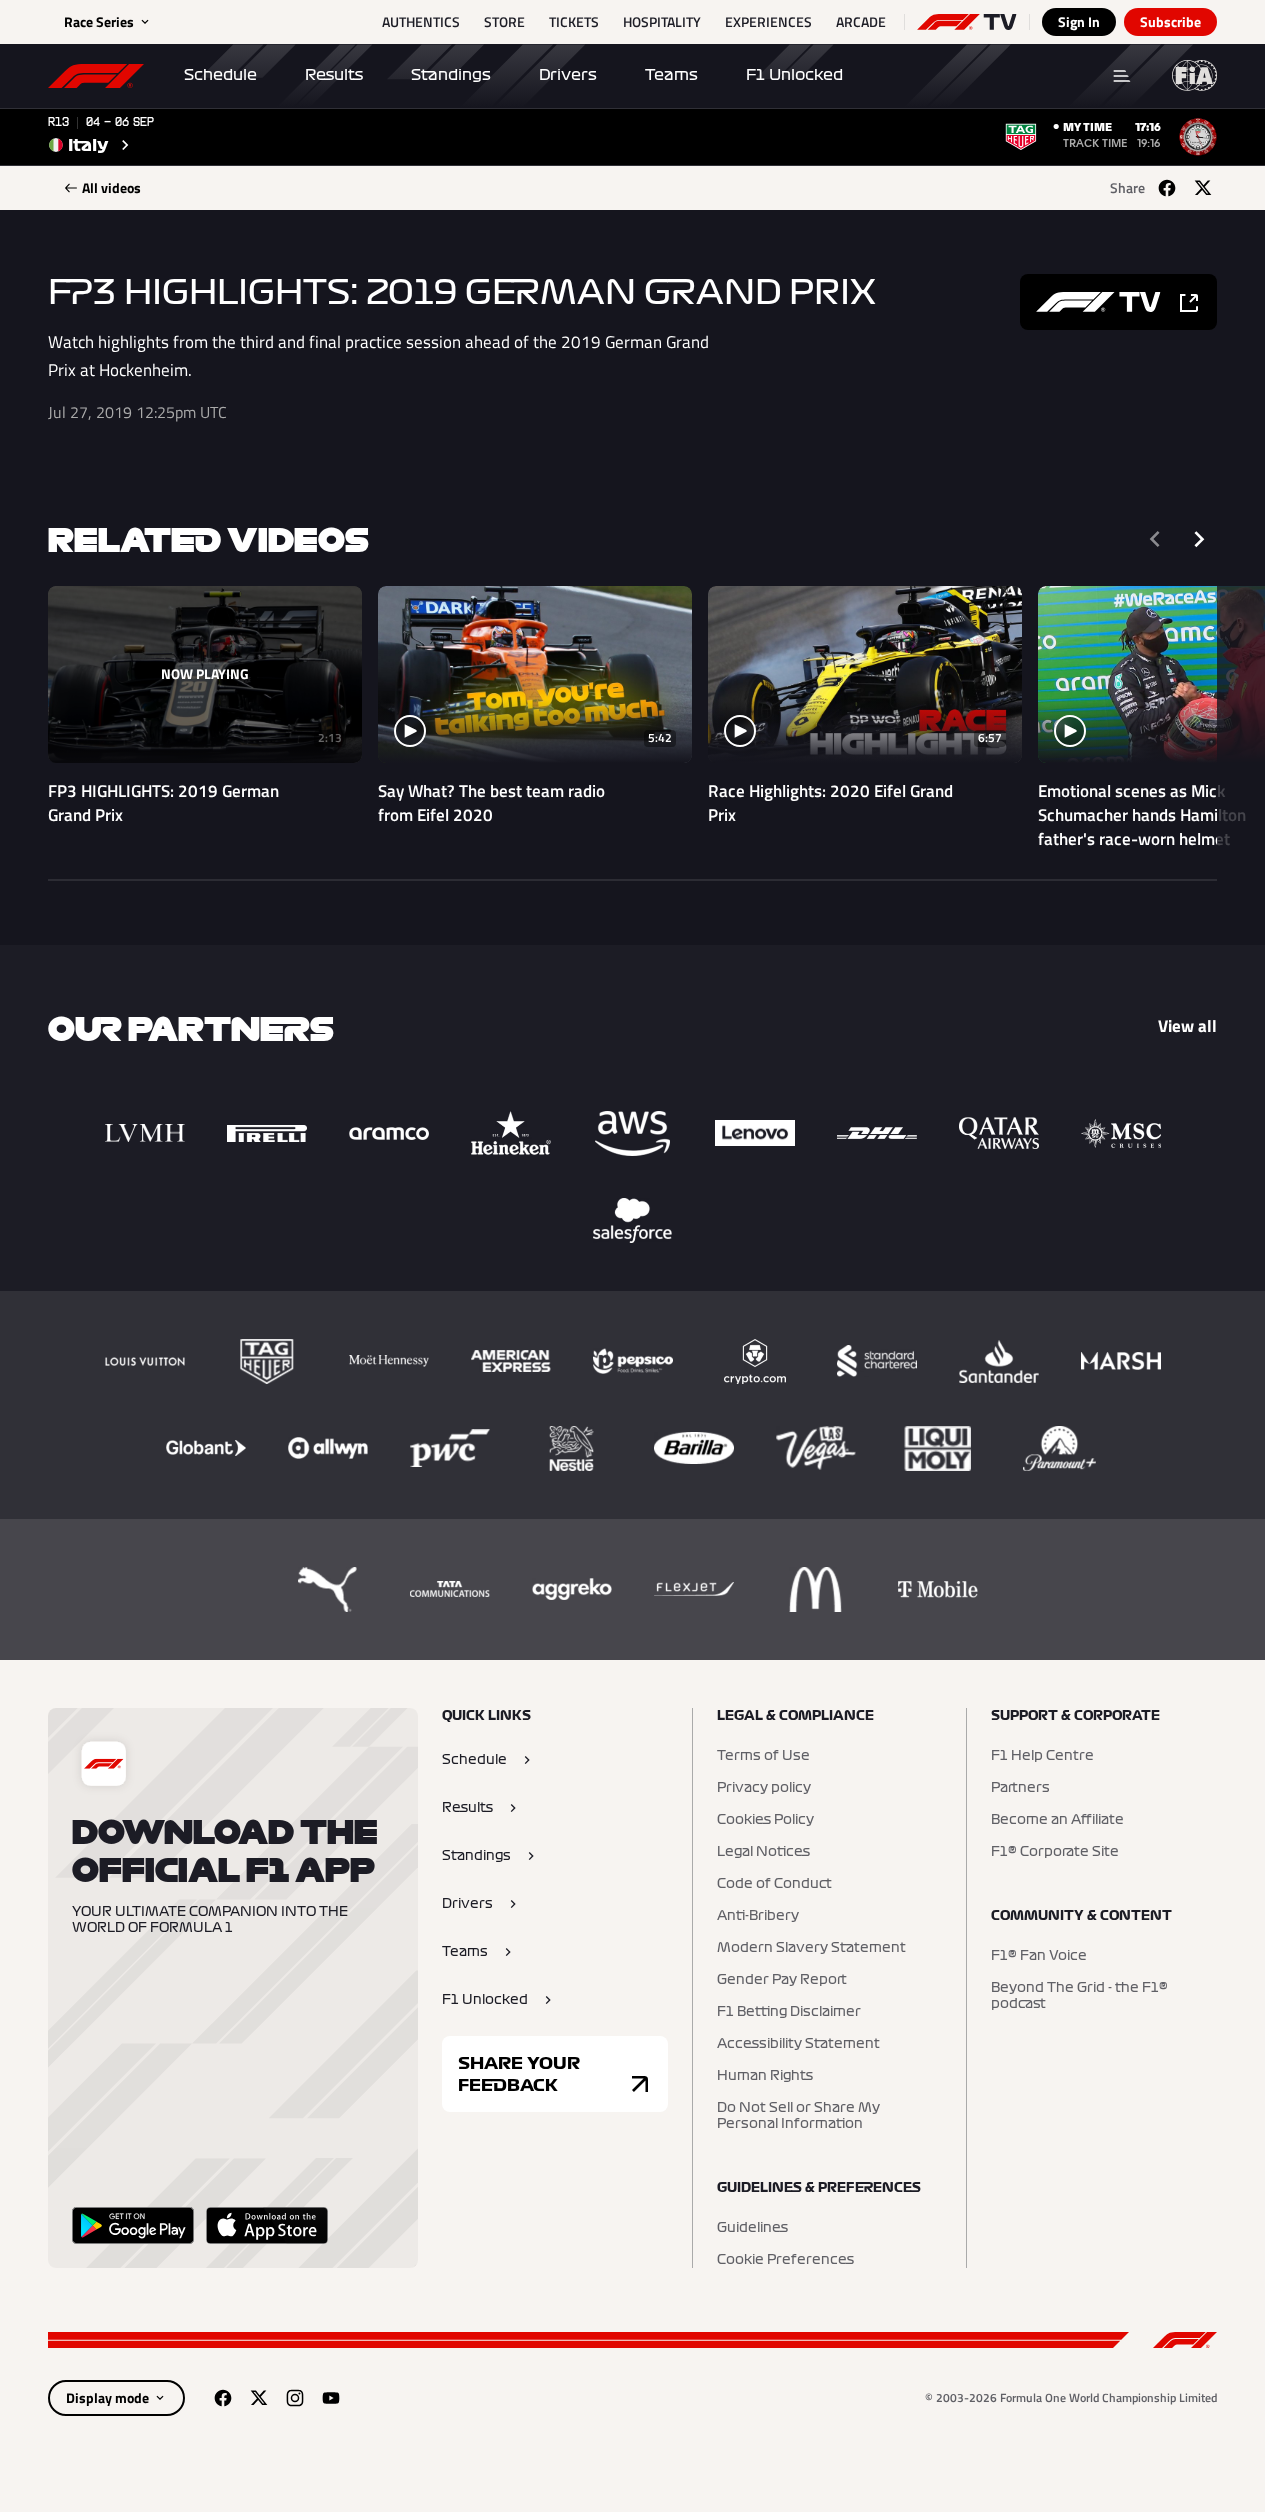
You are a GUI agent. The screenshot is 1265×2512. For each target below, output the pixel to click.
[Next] (1199, 539)
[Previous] (1155, 539)
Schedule (220, 75)
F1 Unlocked (794, 75)
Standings (451, 75)
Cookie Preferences (785, 2260)
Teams (671, 75)
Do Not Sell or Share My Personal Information (798, 2116)
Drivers (568, 75)
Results (334, 75)
